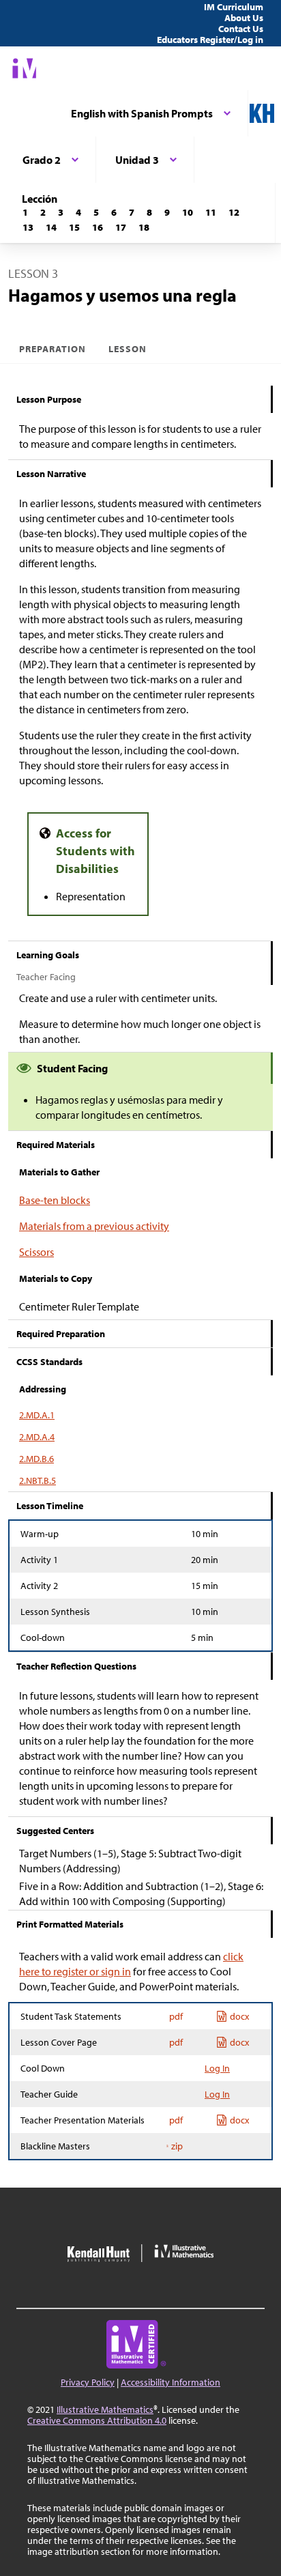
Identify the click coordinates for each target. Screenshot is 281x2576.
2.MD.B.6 (36, 1459)
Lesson (128, 349)
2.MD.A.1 (37, 1415)
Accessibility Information (171, 2382)
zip (177, 2146)
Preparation (53, 349)
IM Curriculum (234, 7)
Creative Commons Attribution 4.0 (97, 2420)
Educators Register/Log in (210, 40)
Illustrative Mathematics (105, 2409)
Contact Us (241, 29)
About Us (244, 18)
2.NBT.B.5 (38, 1480)
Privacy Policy (88, 2382)
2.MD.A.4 (37, 1437)
